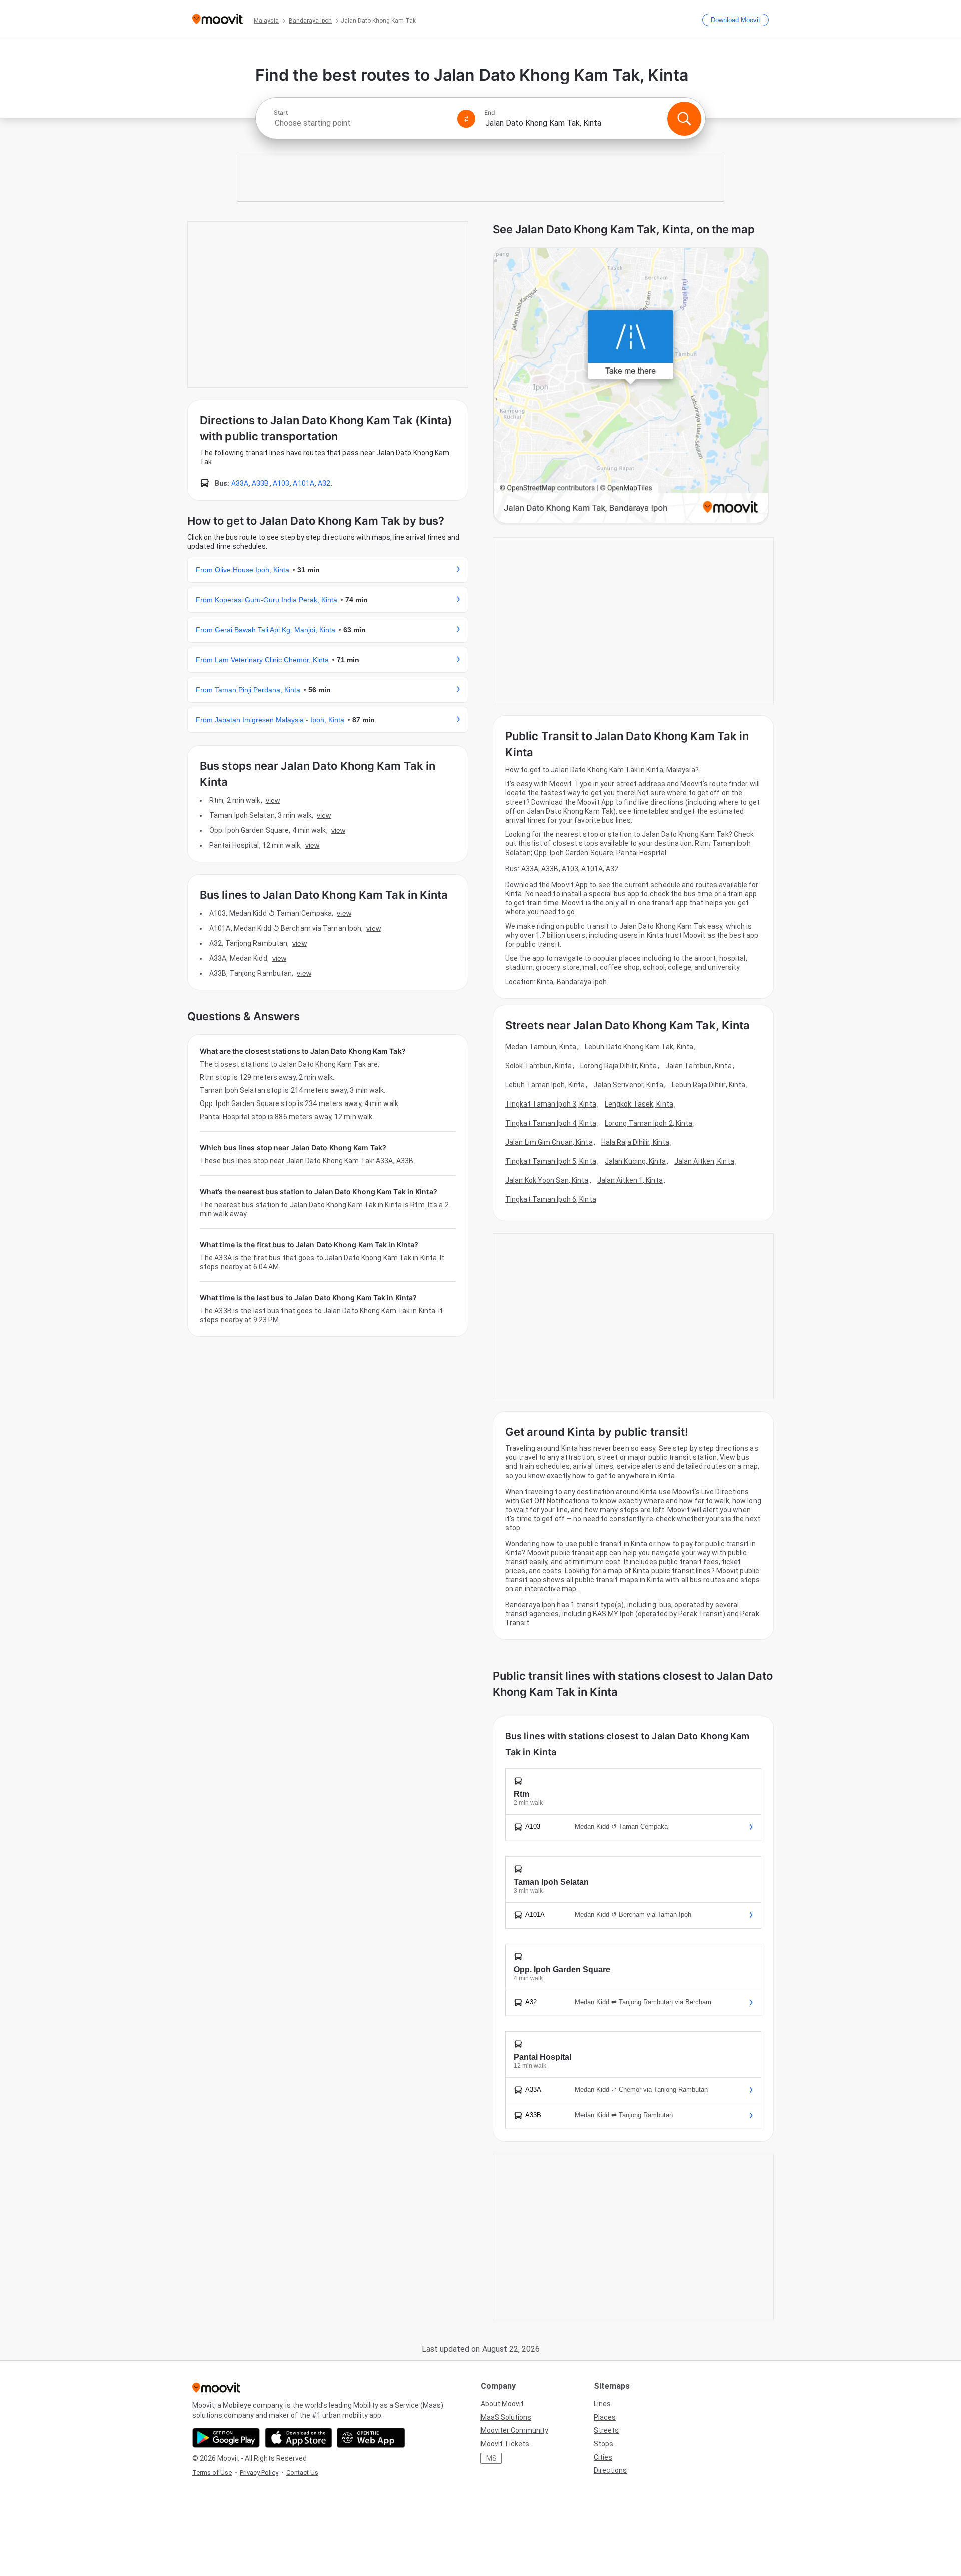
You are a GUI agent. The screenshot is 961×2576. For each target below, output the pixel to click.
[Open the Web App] (371, 2438)
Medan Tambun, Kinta (541, 1047)
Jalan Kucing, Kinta (635, 1161)
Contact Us (302, 2473)
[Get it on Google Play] (226, 2438)
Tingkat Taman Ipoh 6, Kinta (551, 1199)
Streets (606, 2430)
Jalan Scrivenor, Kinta (628, 1085)
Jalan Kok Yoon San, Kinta (547, 1180)
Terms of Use (212, 2473)
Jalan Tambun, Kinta (698, 1066)
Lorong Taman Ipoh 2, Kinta (649, 1123)
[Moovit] (217, 20)
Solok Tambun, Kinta (538, 1066)
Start (281, 113)
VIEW (273, 800)
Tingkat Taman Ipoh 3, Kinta (551, 1104)
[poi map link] (631, 386)
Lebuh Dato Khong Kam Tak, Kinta (639, 1047)
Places (605, 2417)
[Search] (684, 119)
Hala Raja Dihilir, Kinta (635, 1142)
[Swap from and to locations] (466, 119)
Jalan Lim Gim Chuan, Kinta (549, 1142)
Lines (602, 2404)
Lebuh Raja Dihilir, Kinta (709, 1085)
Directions (610, 2470)
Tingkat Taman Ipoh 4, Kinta (551, 1123)
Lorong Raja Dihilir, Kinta (618, 1066)
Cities (603, 2457)
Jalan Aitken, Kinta (704, 1161)
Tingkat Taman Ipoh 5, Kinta (551, 1161)
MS (491, 2458)
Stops (603, 2444)
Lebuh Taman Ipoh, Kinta (545, 1085)
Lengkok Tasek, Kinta (639, 1104)
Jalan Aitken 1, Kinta (630, 1180)
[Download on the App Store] (299, 2438)
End (490, 113)
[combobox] (361, 123)
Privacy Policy (259, 2473)
